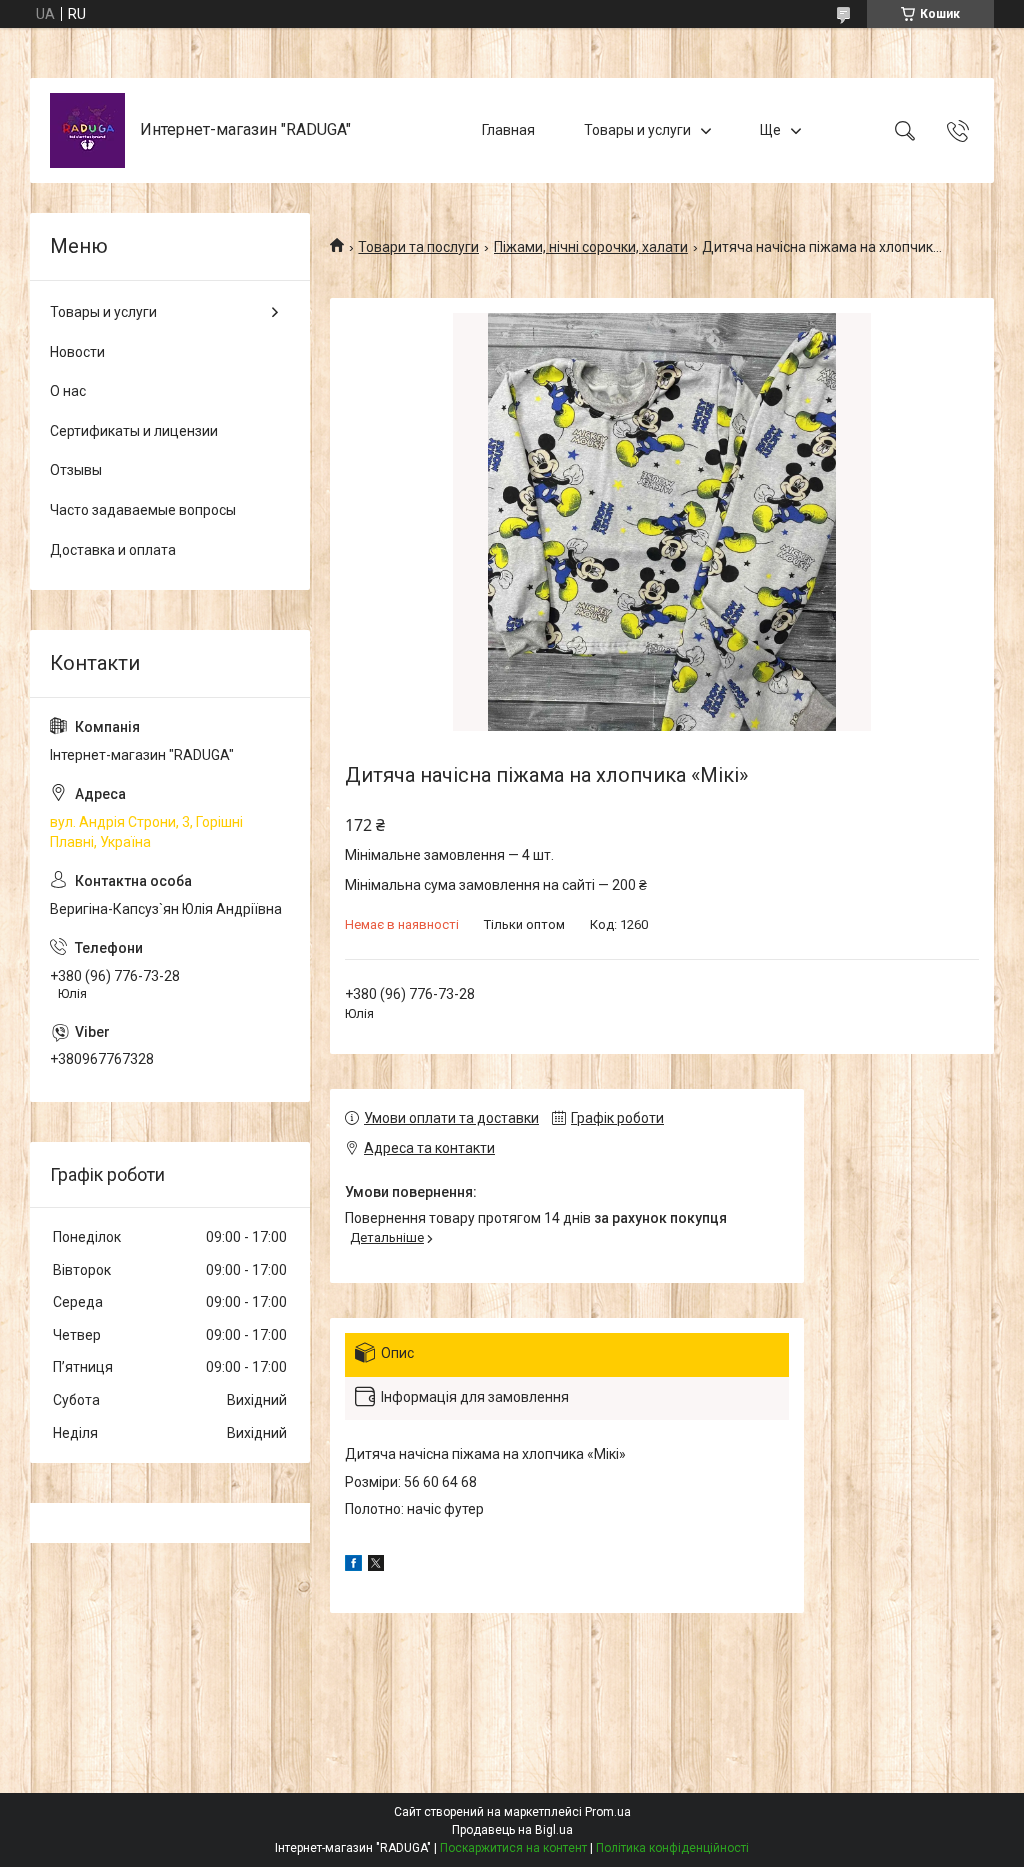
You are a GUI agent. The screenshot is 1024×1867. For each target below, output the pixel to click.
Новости (77, 352)
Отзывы (76, 470)
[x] (376, 1566)
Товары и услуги (637, 130)
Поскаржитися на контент (513, 1848)
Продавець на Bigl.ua (512, 1830)
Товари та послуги (418, 247)
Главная (508, 130)
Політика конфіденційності (672, 1848)
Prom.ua (608, 1812)
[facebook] (353, 1566)
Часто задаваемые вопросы (143, 510)
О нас (68, 391)
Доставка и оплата (113, 550)
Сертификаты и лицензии (134, 431)
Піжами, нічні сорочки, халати (591, 247)
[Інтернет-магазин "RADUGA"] (87, 130)
